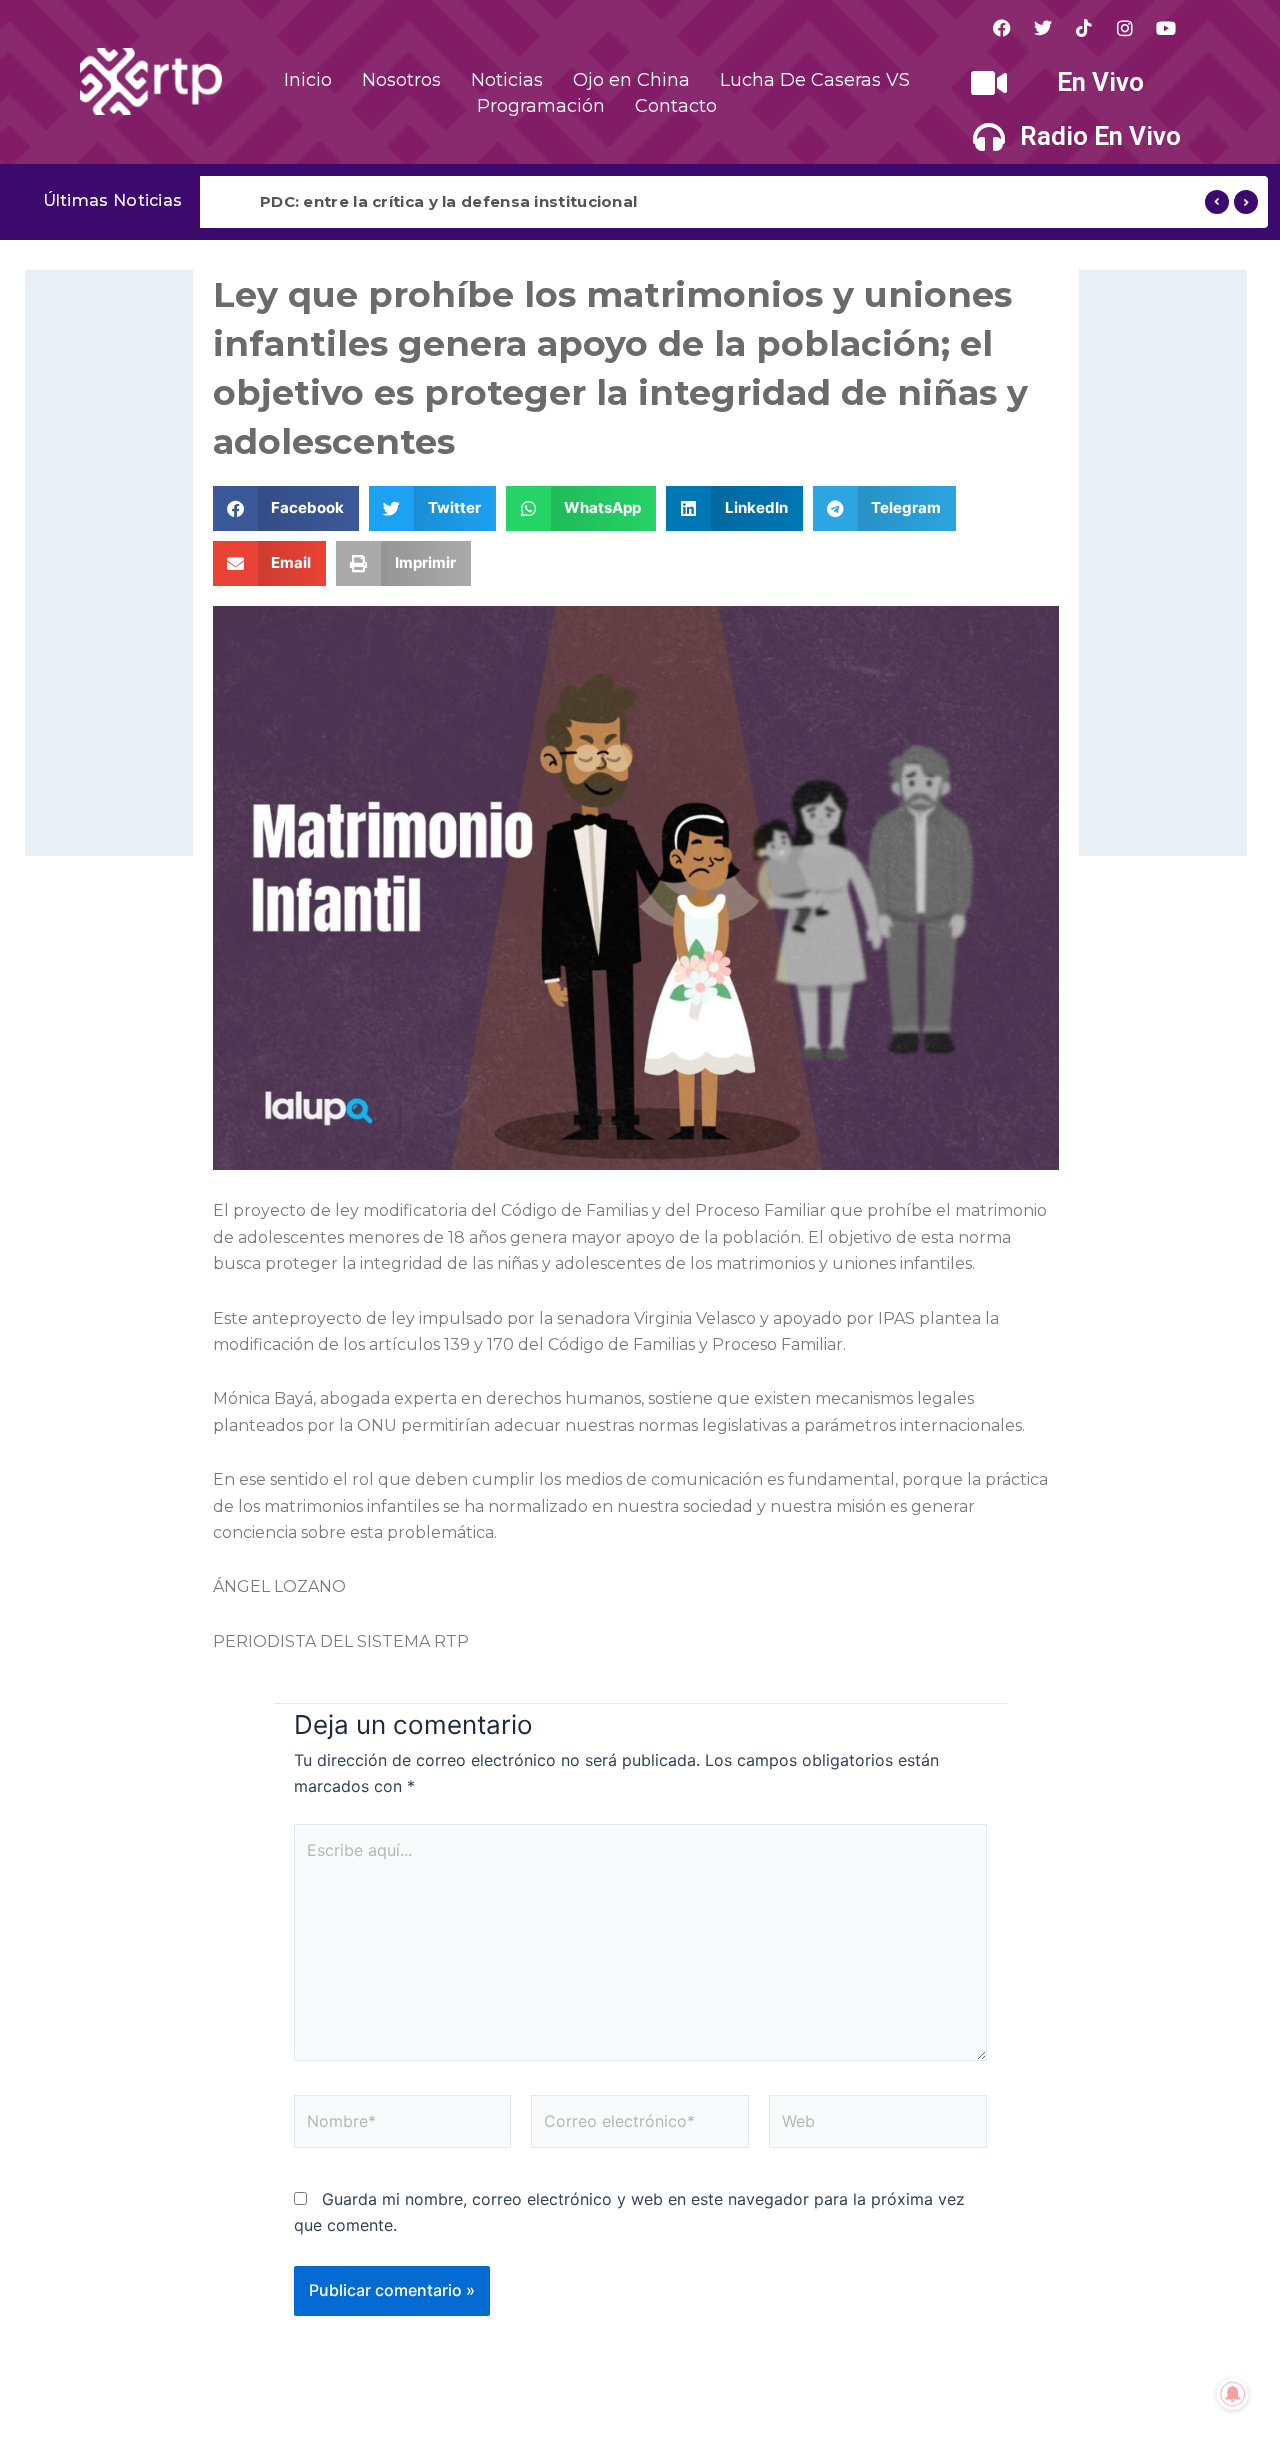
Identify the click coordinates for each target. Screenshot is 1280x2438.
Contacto (676, 106)
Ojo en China (631, 80)
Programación (541, 106)
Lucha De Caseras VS (815, 80)
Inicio (308, 80)
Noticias (507, 80)
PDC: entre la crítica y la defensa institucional (448, 201)
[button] (286, 508)
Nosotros (401, 80)
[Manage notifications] (1233, 2394)
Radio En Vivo (1100, 136)
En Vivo (1100, 82)
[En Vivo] (989, 83)
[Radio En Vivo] (989, 137)
